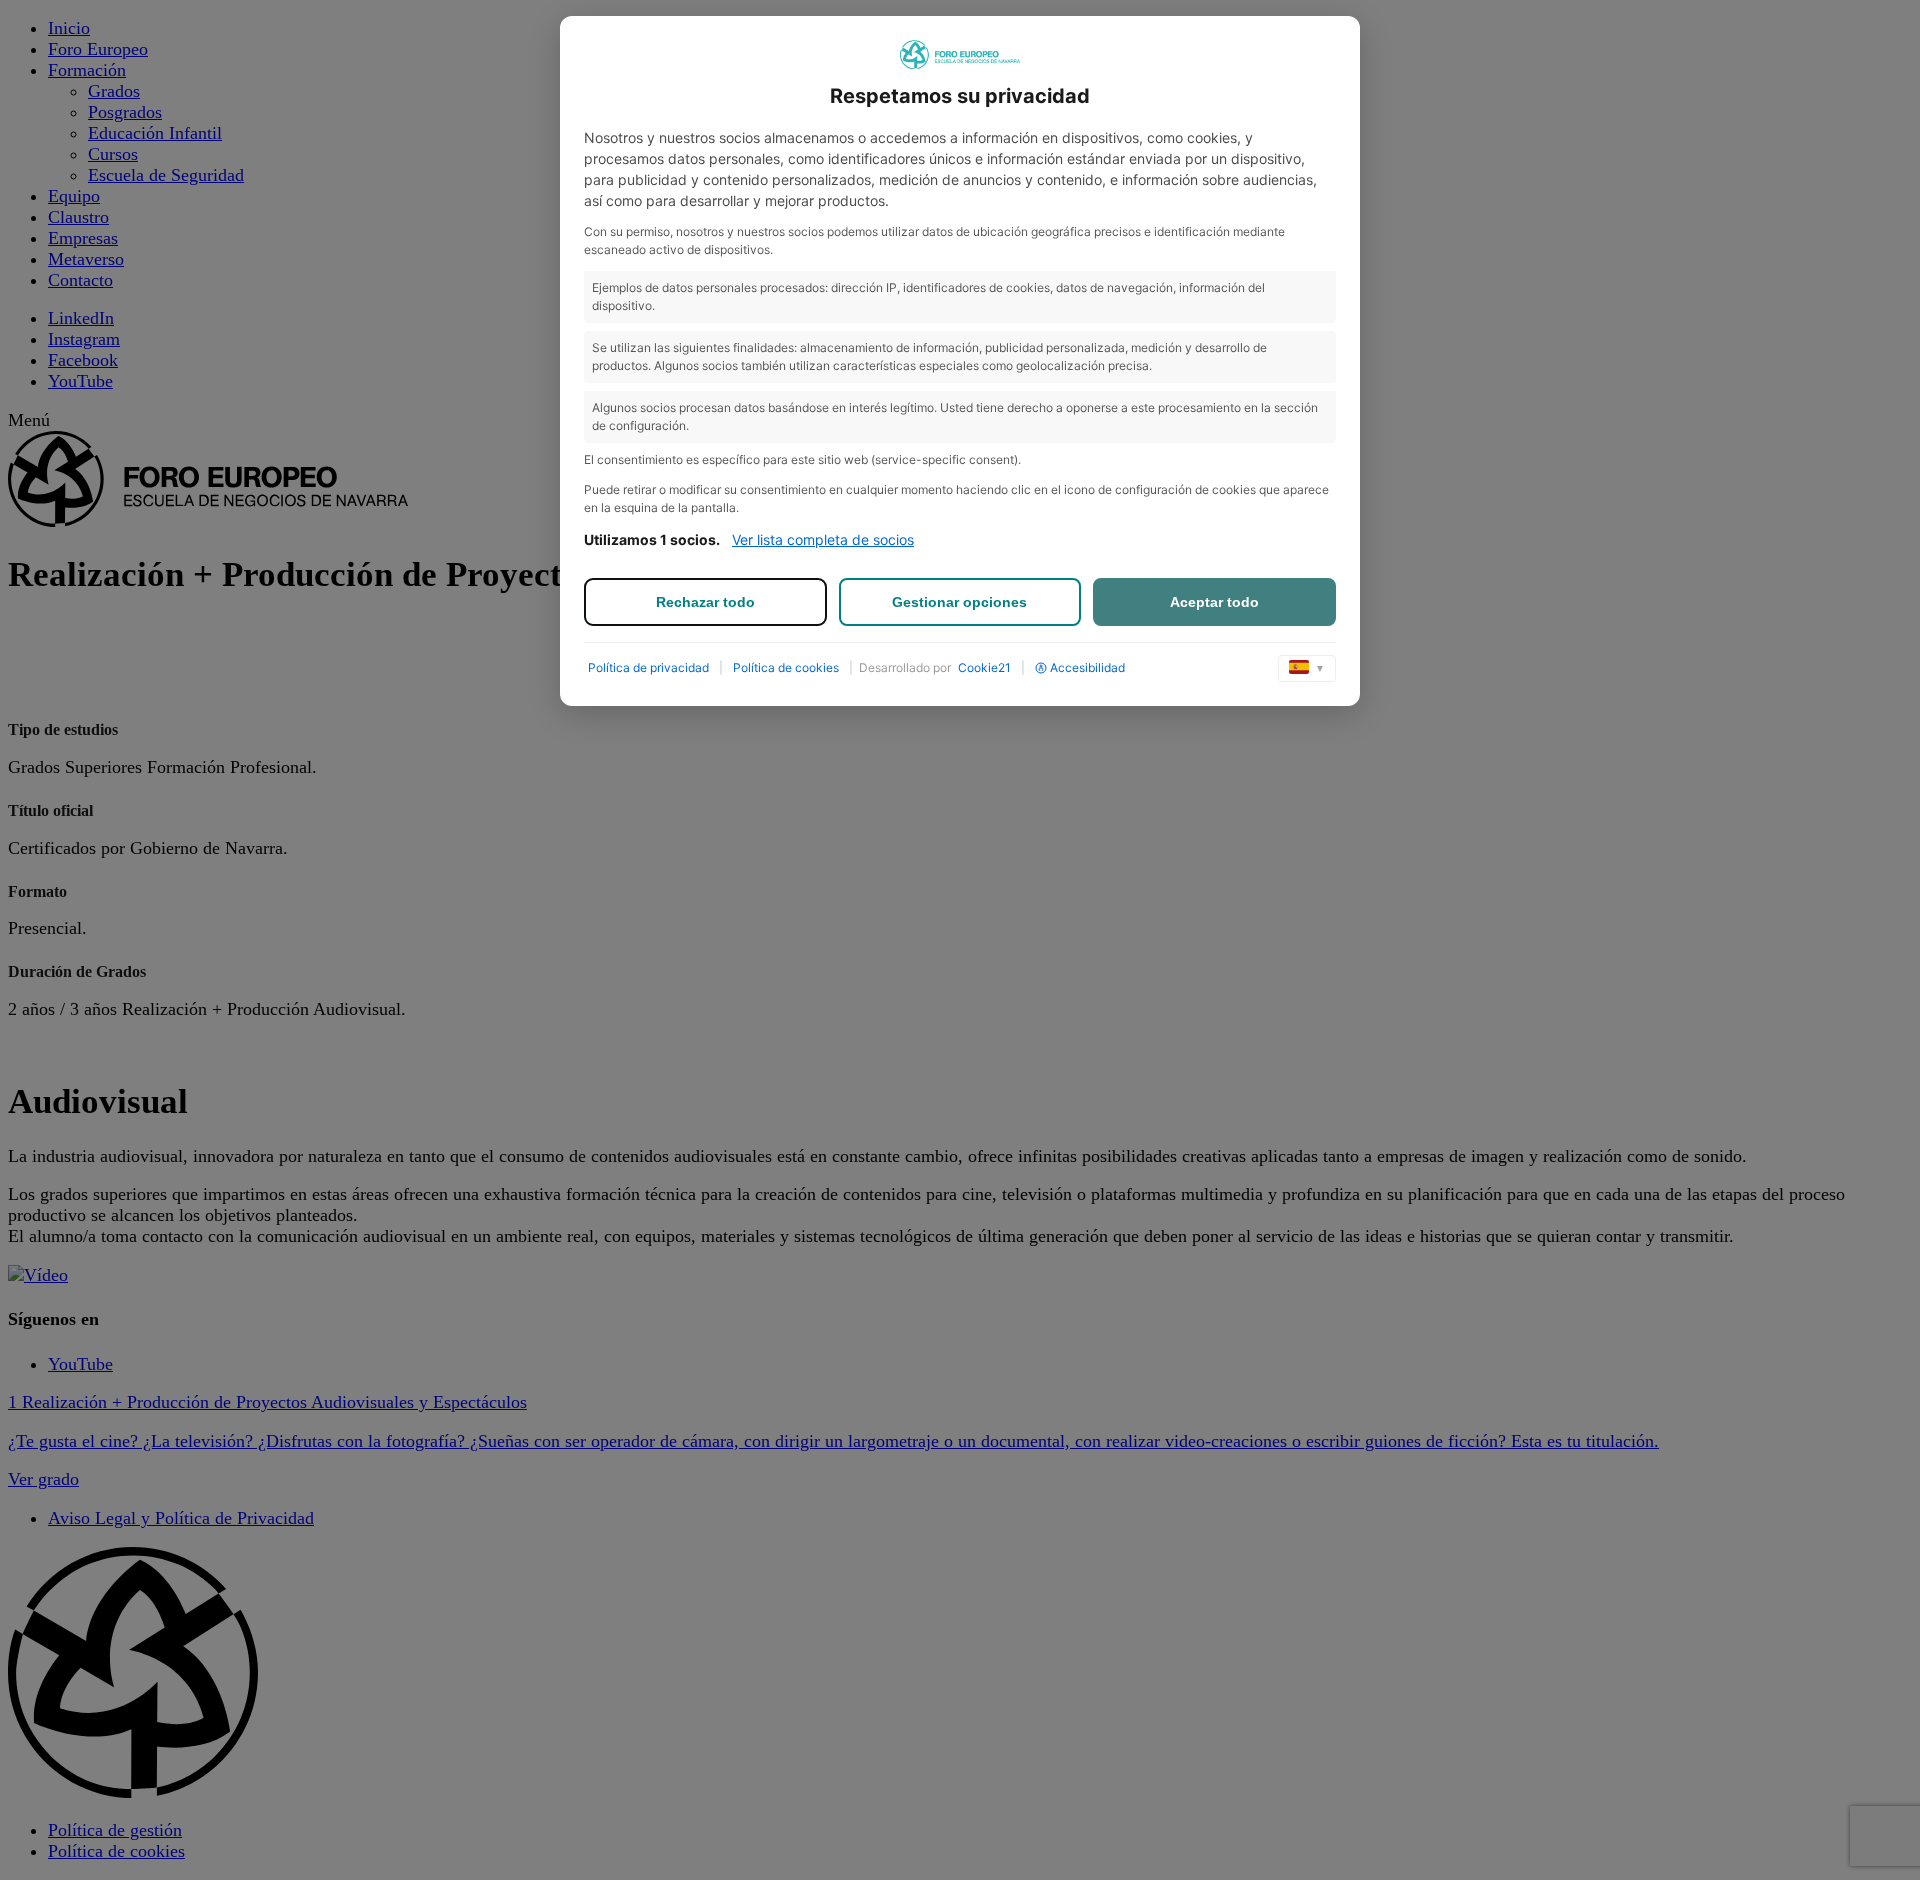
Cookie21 (984, 667)
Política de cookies (786, 667)
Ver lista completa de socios (823, 539)
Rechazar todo (705, 602)
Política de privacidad (648, 667)
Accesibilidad (1087, 667)
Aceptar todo (1214, 602)
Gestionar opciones (959, 602)
